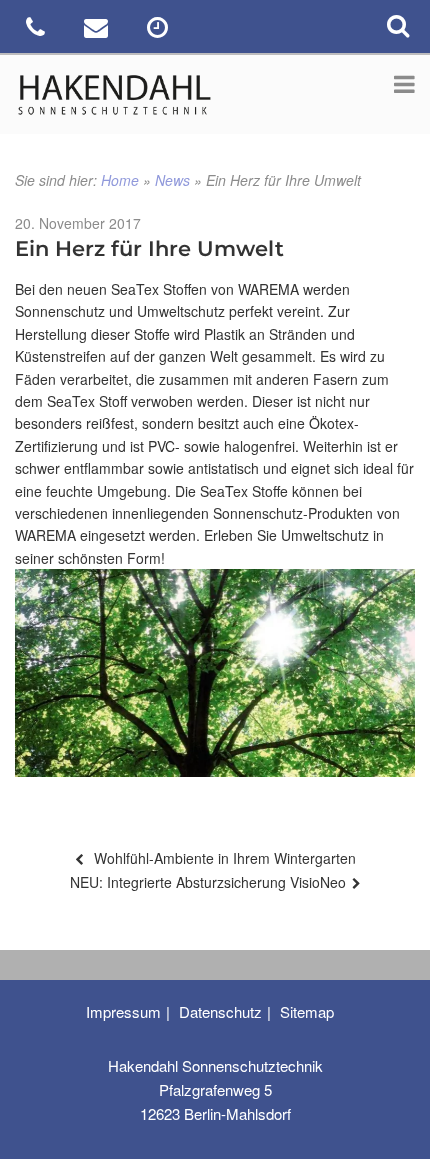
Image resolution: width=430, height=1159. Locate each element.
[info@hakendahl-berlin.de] (98, 30)
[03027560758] (37, 30)
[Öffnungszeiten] (159, 30)
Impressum (123, 1011)
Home (120, 180)
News (172, 180)
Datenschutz (220, 1011)
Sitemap (307, 1011)
